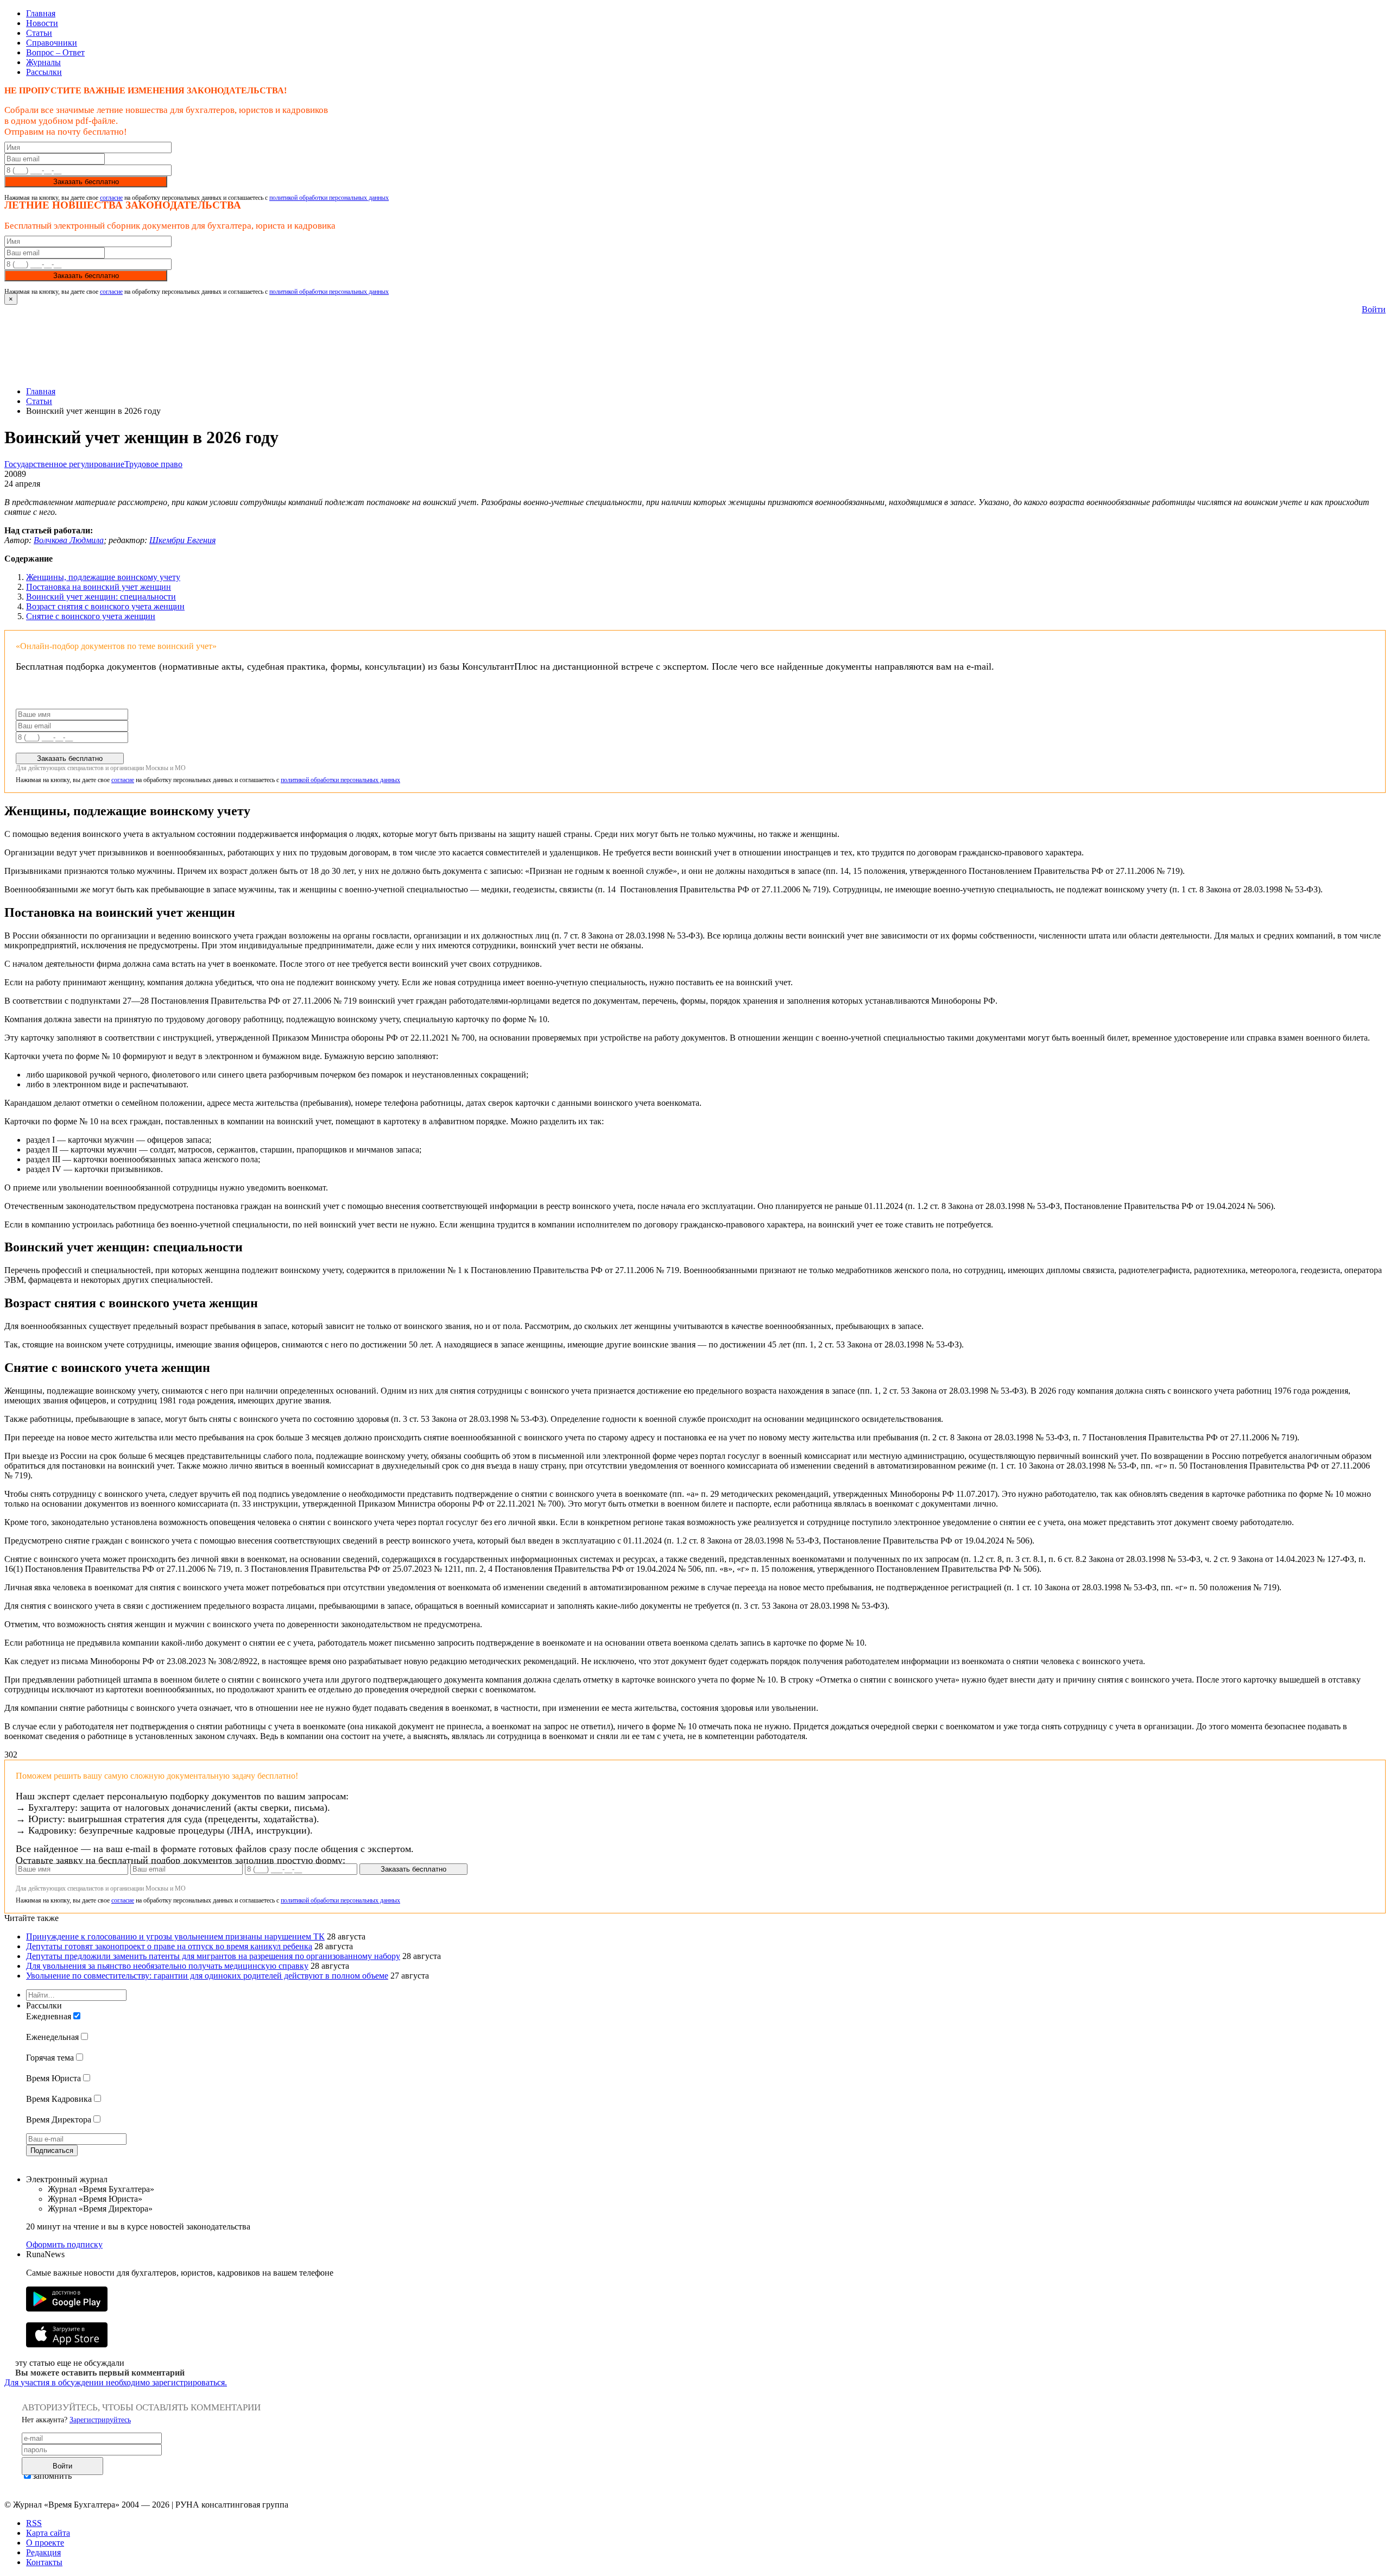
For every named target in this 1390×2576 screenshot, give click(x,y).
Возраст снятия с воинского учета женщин (105, 606)
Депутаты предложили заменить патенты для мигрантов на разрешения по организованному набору (213, 1956)
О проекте (45, 2543)
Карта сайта (48, 2533)
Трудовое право (153, 464)
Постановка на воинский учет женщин (99, 587)
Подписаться (52, 2150)
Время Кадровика (59, 2099)
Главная (41, 13)
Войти (1374, 309)
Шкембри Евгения (182, 540)
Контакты (44, 2562)
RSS (34, 2523)
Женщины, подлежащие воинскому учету (103, 577)
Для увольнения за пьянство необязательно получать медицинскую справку (167, 1966)
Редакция (43, 2552)
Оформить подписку (64, 2244)
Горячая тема (50, 2058)
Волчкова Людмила (69, 540)
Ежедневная (49, 2016)
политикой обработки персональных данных (329, 198)
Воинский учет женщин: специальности (101, 597)
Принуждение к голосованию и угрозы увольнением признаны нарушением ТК (175, 1936)
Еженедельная (52, 2037)
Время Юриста (53, 2078)
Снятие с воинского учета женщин (91, 616)
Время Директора (59, 2120)
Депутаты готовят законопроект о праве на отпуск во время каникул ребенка (169, 1946)
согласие (111, 198)
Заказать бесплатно (86, 182)
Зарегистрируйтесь (100, 2420)
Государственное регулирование (64, 464)
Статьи (39, 33)
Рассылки (44, 72)
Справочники (52, 43)
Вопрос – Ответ (55, 52)
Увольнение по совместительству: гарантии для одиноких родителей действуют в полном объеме (207, 1976)
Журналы (43, 62)
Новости (42, 23)
